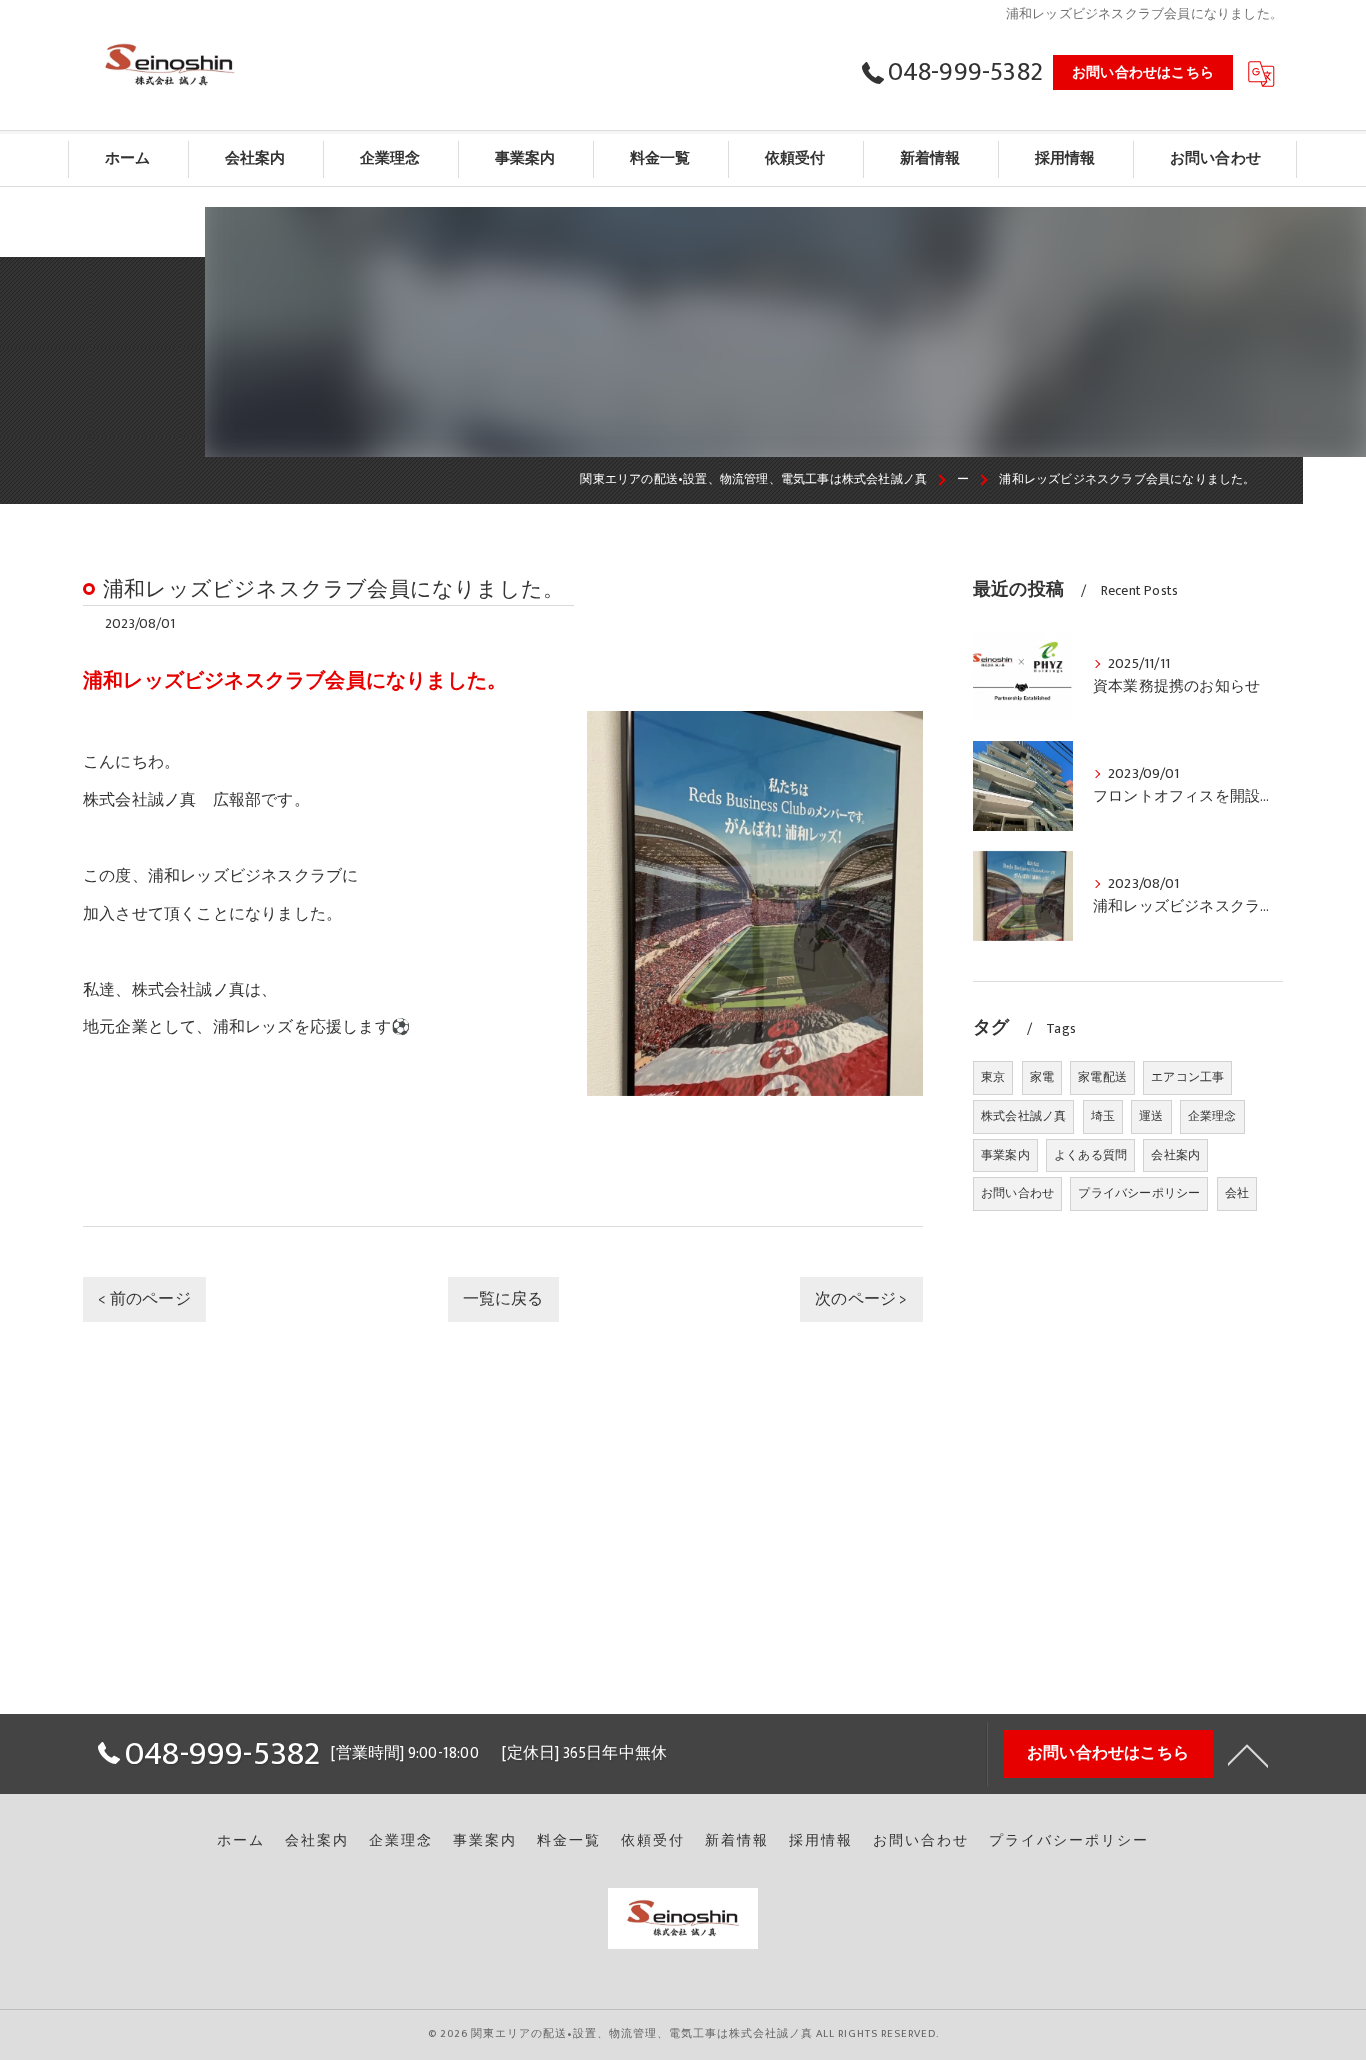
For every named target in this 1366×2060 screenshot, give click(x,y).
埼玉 (1103, 1116)
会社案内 (1175, 1155)
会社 (1237, 1193)
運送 (1151, 1116)
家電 (1042, 1077)
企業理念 (1212, 1116)
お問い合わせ (1017, 1193)
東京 (993, 1077)
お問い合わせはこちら (1143, 72)
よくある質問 (1090, 1155)
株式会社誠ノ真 (1023, 1116)
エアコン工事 (1187, 1077)
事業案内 (1005, 1155)
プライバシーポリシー (1139, 1193)
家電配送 (1102, 1077)
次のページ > (861, 1299)
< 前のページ (144, 1299)
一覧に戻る (503, 1299)
